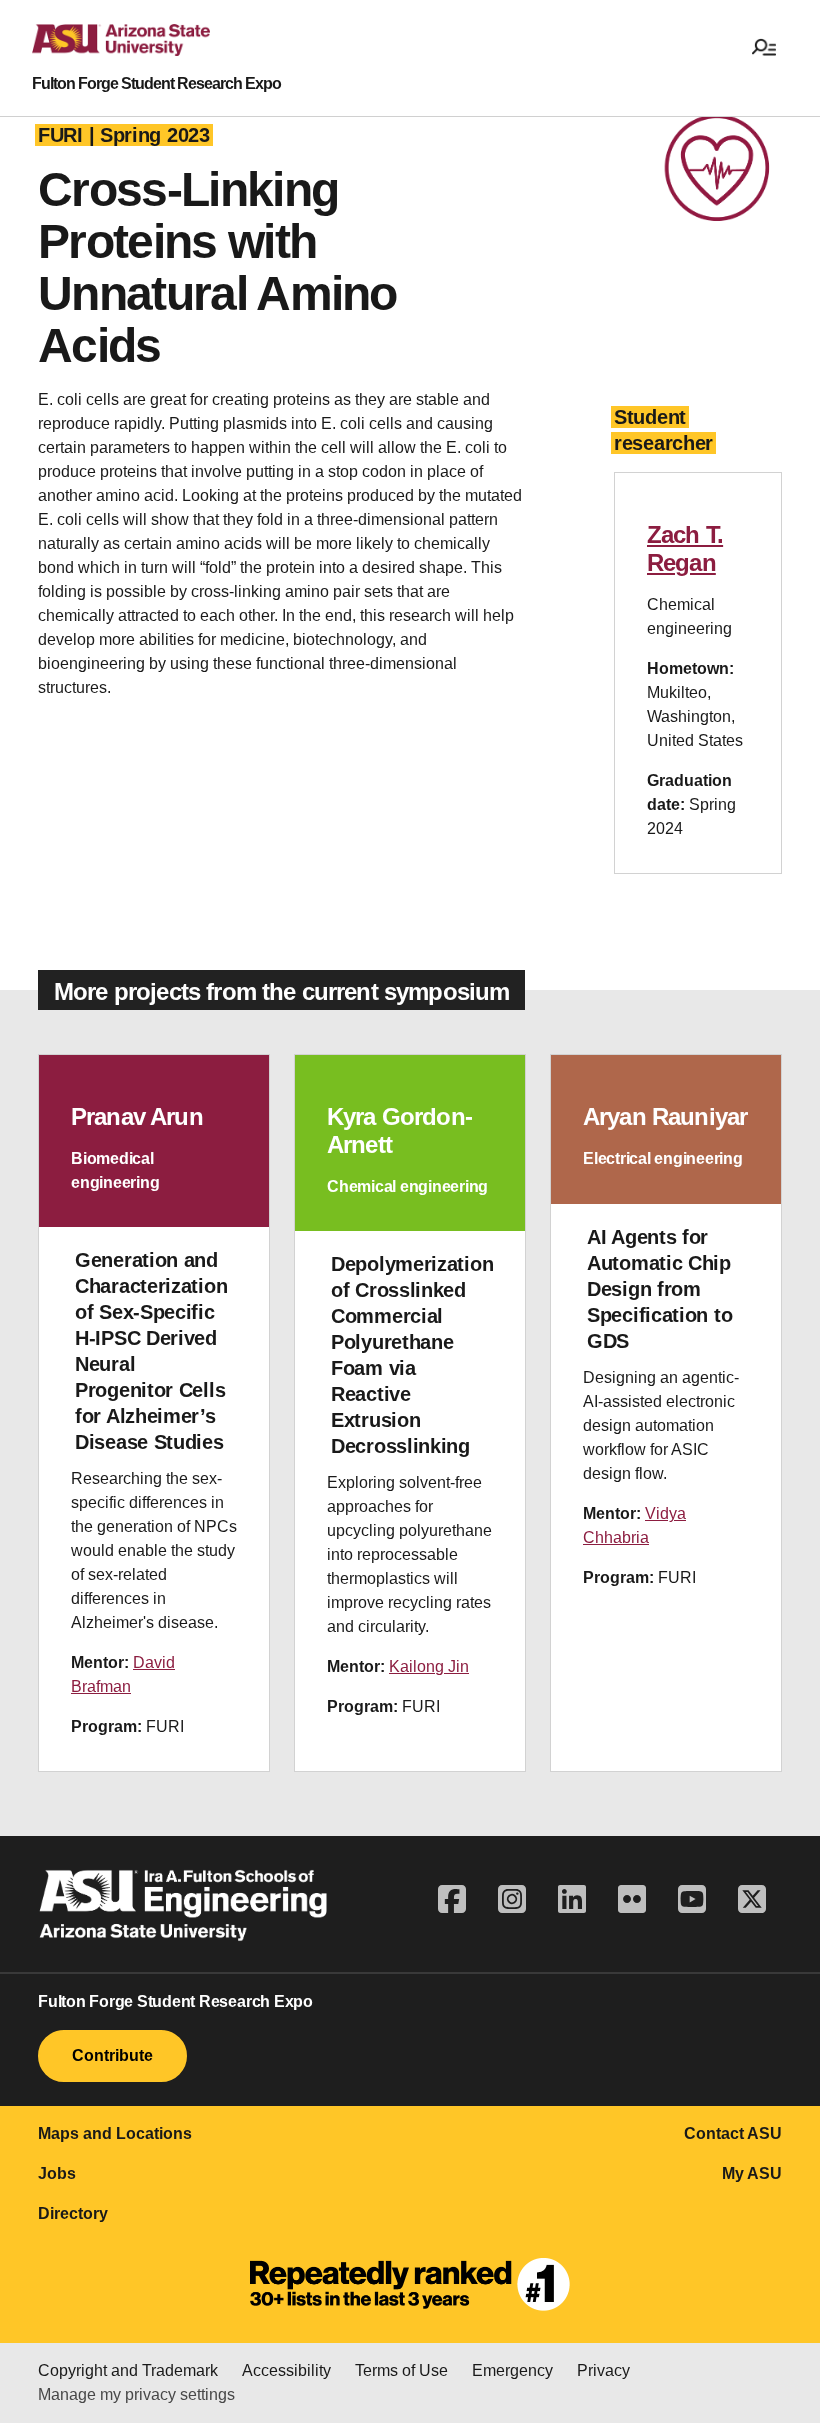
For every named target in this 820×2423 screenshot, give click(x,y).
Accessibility (286, 2370)
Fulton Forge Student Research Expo (156, 84)
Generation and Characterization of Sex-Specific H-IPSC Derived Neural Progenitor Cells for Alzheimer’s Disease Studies (151, 1351)
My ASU (752, 2173)
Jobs (57, 2173)
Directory (73, 2213)
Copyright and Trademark (128, 2370)
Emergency (512, 2370)
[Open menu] (764, 46)
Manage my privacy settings (136, 2394)
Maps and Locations (115, 2133)
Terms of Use (401, 2370)
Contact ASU (733, 2133)
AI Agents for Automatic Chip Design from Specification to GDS (659, 1289)
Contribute (112, 2055)
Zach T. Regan (685, 548)
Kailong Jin (429, 1666)
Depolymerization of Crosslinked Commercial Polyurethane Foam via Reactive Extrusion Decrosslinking (412, 1355)
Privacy (603, 2370)
